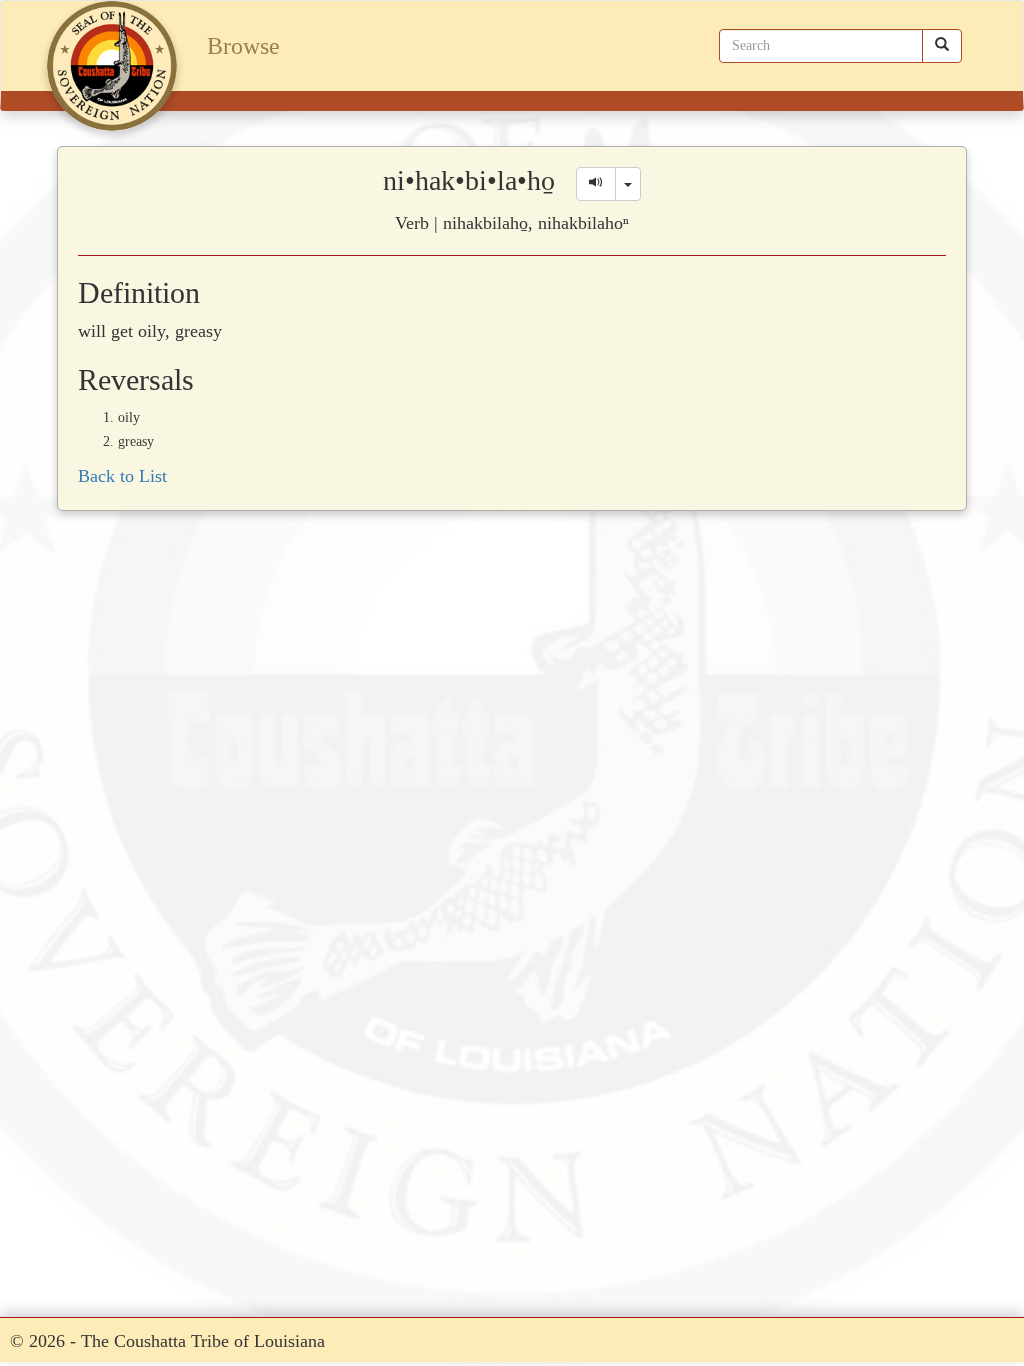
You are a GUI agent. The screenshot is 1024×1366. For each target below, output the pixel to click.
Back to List (122, 476)
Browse (243, 46)
